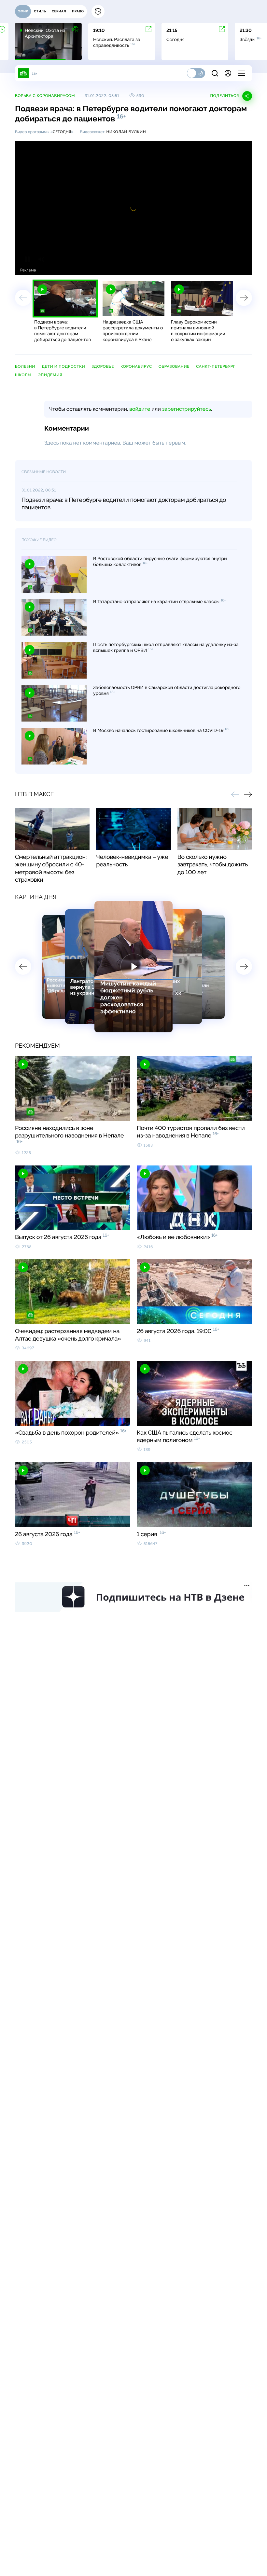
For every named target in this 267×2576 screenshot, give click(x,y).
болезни (25, 366)
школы (23, 375)
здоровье (103, 366)
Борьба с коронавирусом (45, 96)
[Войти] (228, 73)
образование (174, 366)
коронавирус (136, 366)
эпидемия (50, 375)
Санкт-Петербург (216, 366)
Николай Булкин (126, 132)
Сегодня (62, 132)
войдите (140, 409)
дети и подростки (63, 366)
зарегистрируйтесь (187, 409)
